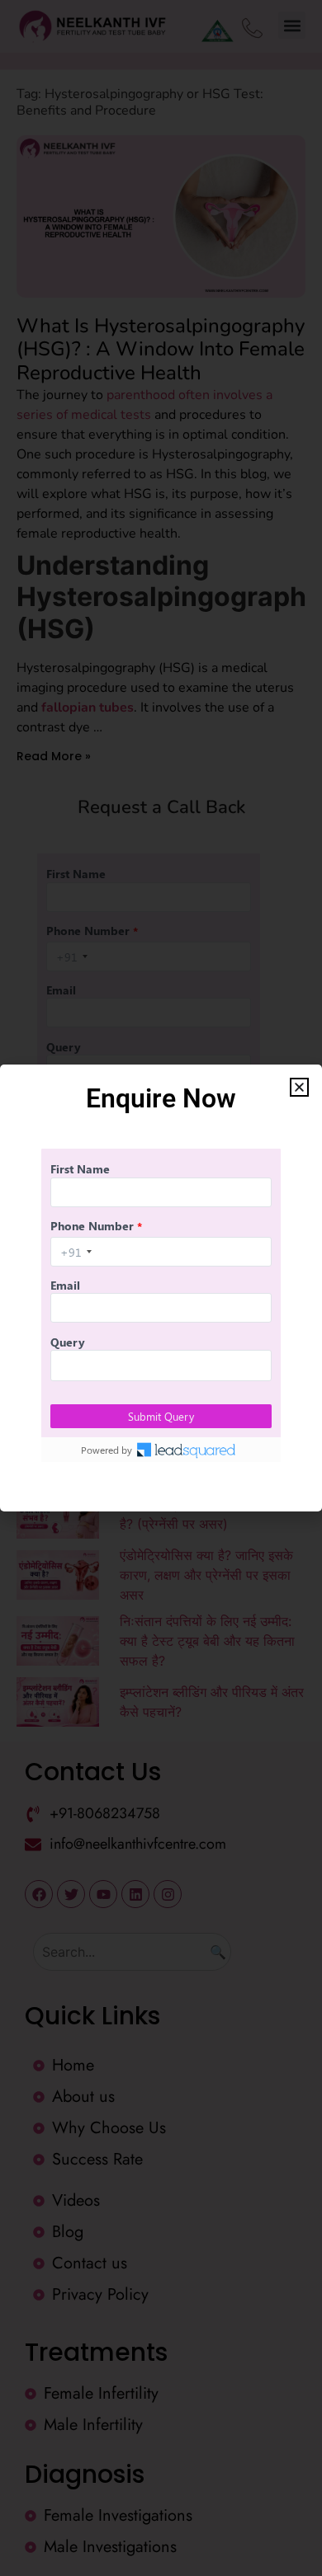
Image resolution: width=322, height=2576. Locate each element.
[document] (161, 1288)
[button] (299, 1087)
